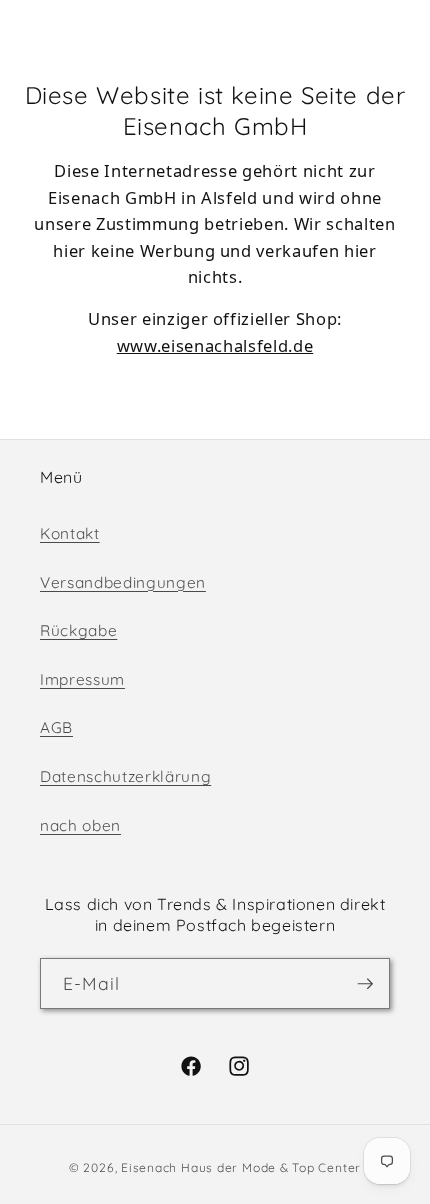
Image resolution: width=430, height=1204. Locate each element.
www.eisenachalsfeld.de (215, 345)
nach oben (80, 825)
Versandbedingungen (123, 582)
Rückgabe (78, 630)
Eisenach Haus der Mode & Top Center (241, 1167)
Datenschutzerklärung (125, 776)
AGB (56, 727)
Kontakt (70, 533)
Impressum (82, 679)
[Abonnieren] (365, 984)
